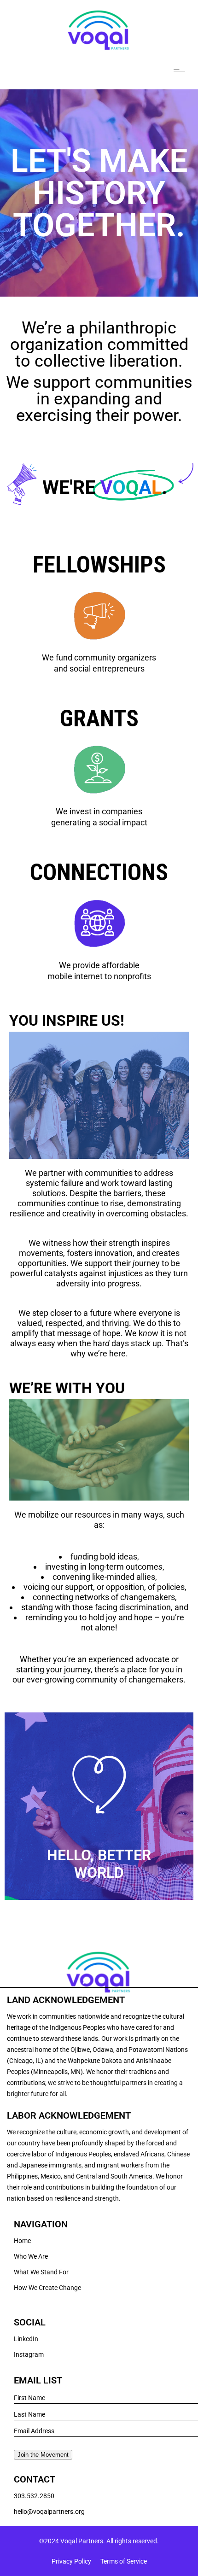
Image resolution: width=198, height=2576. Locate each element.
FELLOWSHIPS (99, 565)
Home (22, 2241)
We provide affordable (99, 965)
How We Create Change (47, 2288)
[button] (180, 71)
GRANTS (99, 718)
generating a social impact (99, 822)
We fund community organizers (99, 657)
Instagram (29, 2354)
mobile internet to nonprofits (99, 976)
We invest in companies (99, 811)
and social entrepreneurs (99, 669)
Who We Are (31, 2256)
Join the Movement (43, 2455)
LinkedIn (26, 2339)
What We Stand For (41, 2272)
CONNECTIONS (99, 872)
